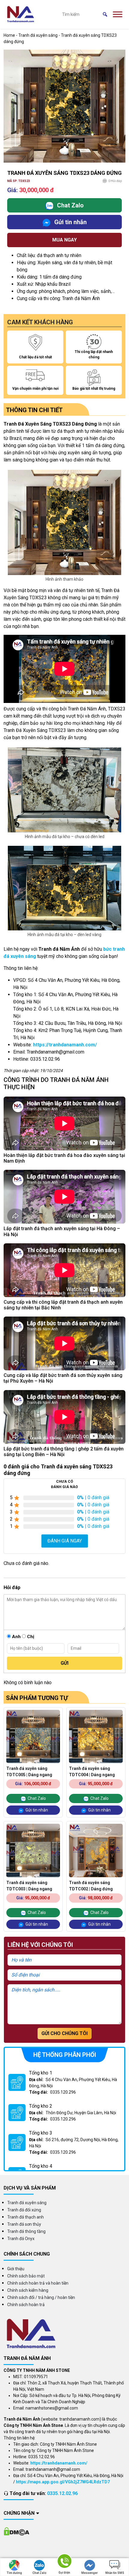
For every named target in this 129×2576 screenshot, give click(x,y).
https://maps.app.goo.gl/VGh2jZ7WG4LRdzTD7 (63, 2482)
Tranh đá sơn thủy (24, 2224)
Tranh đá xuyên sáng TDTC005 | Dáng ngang (29, 1772)
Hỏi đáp (115, 181)
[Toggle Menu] (118, 14)
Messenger (90, 2573)
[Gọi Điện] (64, 2562)
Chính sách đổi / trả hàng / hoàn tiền (41, 2297)
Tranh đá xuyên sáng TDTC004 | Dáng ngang (92, 1772)
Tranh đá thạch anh (25, 2217)
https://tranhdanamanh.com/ (65, 1045)
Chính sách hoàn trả (26, 2305)
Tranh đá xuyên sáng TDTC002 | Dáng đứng (91, 1886)
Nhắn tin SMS (115, 2573)
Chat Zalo (39, 2573)
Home (9, 35)
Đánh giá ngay (65, 1541)
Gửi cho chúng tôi (64, 2033)
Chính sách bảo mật (26, 2276)
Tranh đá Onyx (21, 2239)
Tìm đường (14, 2573)
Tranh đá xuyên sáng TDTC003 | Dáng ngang (29, 1886)
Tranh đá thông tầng (26, 2231)
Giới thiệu (16, 2269)
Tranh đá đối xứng (24, 2210)
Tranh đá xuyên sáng (38, 35)
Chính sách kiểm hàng (28, 2290)
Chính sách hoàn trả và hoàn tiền (38, 2283)
